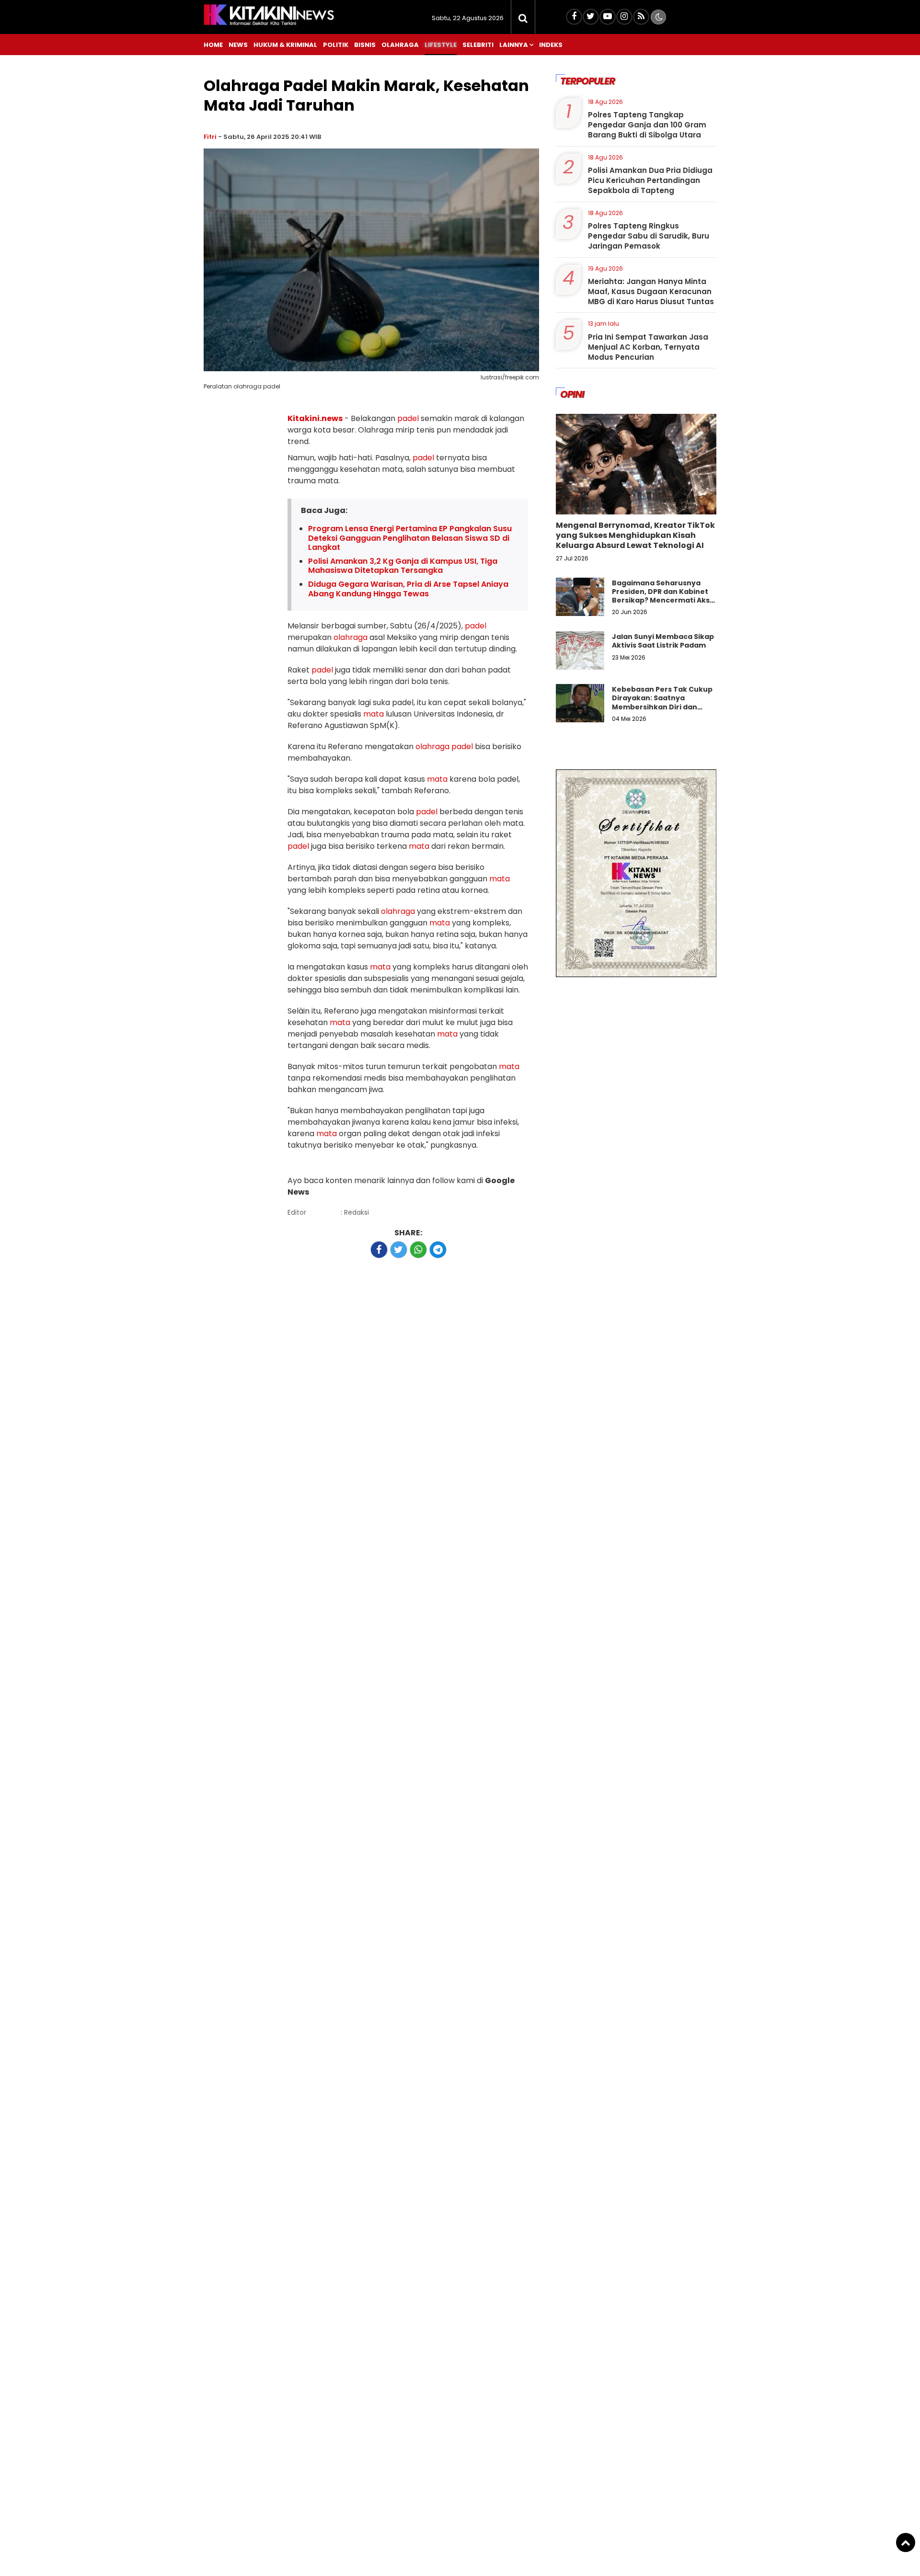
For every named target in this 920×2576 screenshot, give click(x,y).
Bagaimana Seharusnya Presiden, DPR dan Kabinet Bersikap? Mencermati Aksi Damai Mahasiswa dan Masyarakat (662, 600)
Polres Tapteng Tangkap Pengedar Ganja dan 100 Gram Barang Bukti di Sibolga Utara (647, 125)
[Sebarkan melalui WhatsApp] (418, 1250)
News (238, 45)
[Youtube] (608, 17)
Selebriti (478, 45)
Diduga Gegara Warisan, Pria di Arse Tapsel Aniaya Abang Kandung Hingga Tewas (408, 589)
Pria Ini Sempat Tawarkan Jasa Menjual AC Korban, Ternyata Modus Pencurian (648, 347)
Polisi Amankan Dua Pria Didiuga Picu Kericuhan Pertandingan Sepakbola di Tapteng (650, 180)
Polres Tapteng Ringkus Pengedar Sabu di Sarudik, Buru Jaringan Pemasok (649, 236)
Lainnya (514, 45)
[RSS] (641, 17)
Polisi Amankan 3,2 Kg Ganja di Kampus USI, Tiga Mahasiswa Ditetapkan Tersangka (403, 566)
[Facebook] (574, 17)
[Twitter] (591, 17)
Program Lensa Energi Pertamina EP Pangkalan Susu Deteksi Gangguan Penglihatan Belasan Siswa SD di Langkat (410, 538)
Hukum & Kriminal (285, 45)
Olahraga (400, 45)
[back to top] (906, 2542)
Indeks (551, 45)
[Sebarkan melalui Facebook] (379, 1250)
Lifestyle (441, 45)
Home (213, 45)
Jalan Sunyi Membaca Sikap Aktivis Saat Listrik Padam (663, 641)
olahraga (351, 637)
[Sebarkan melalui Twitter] (399, 1250)
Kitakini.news (315, 418)
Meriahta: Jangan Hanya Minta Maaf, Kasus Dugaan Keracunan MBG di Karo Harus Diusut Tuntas (651, 291)
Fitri (210, 137)
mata (374, 714)
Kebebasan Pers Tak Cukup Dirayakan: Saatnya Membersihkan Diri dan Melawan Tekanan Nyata (662, 702)
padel (408, 418)
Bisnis (365, 45)
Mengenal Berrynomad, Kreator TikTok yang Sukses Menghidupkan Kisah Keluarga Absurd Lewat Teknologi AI (635, 535)
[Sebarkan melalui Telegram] (438, 1250)
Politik (336, 45)
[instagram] (624, 17)
